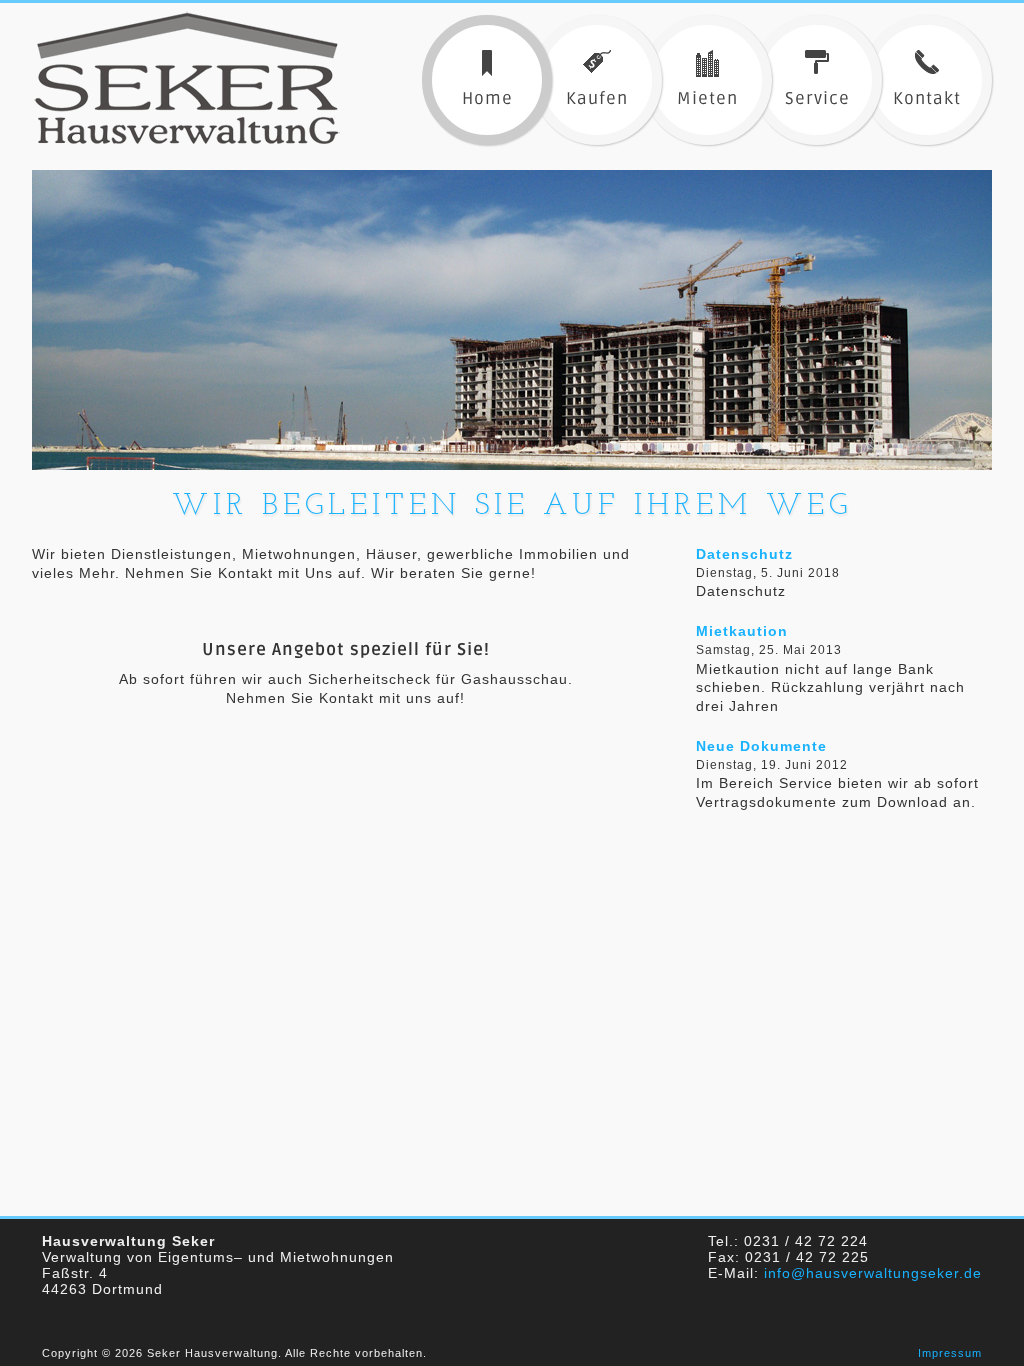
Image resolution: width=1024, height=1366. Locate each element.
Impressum (950, 1353)
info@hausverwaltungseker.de (873, 1273)
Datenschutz (744, 554)
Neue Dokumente (761, 746)
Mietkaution (742, 631)
